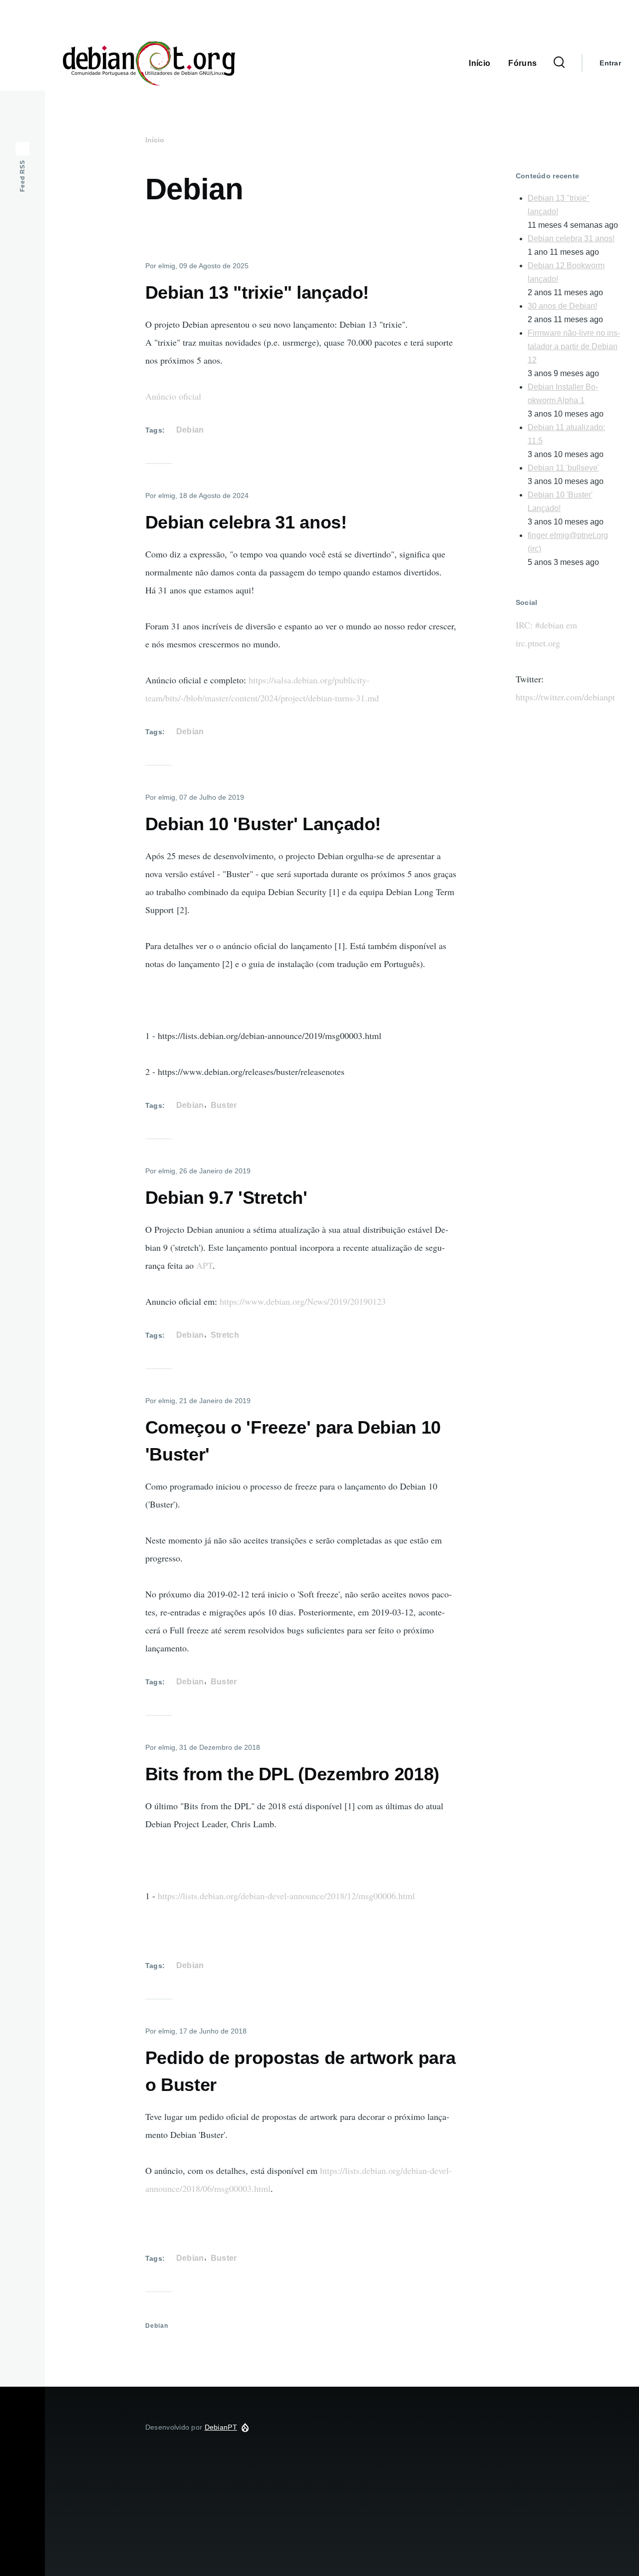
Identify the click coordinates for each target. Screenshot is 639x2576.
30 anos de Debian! (562, 306)
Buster (224, 1105)
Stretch (225, 1335)
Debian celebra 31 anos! (571, 239)
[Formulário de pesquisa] (559, 63)
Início (155, 140)
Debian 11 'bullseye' (563, 468)
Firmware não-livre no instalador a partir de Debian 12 (574, 346)
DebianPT (278, 63)
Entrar (610, 63)
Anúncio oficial (173, 396)
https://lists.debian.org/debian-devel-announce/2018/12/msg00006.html (286, 1896)
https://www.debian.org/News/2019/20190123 (303, 1301)
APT (204, 1265)
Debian (190, 430)
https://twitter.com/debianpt (565, 697)
